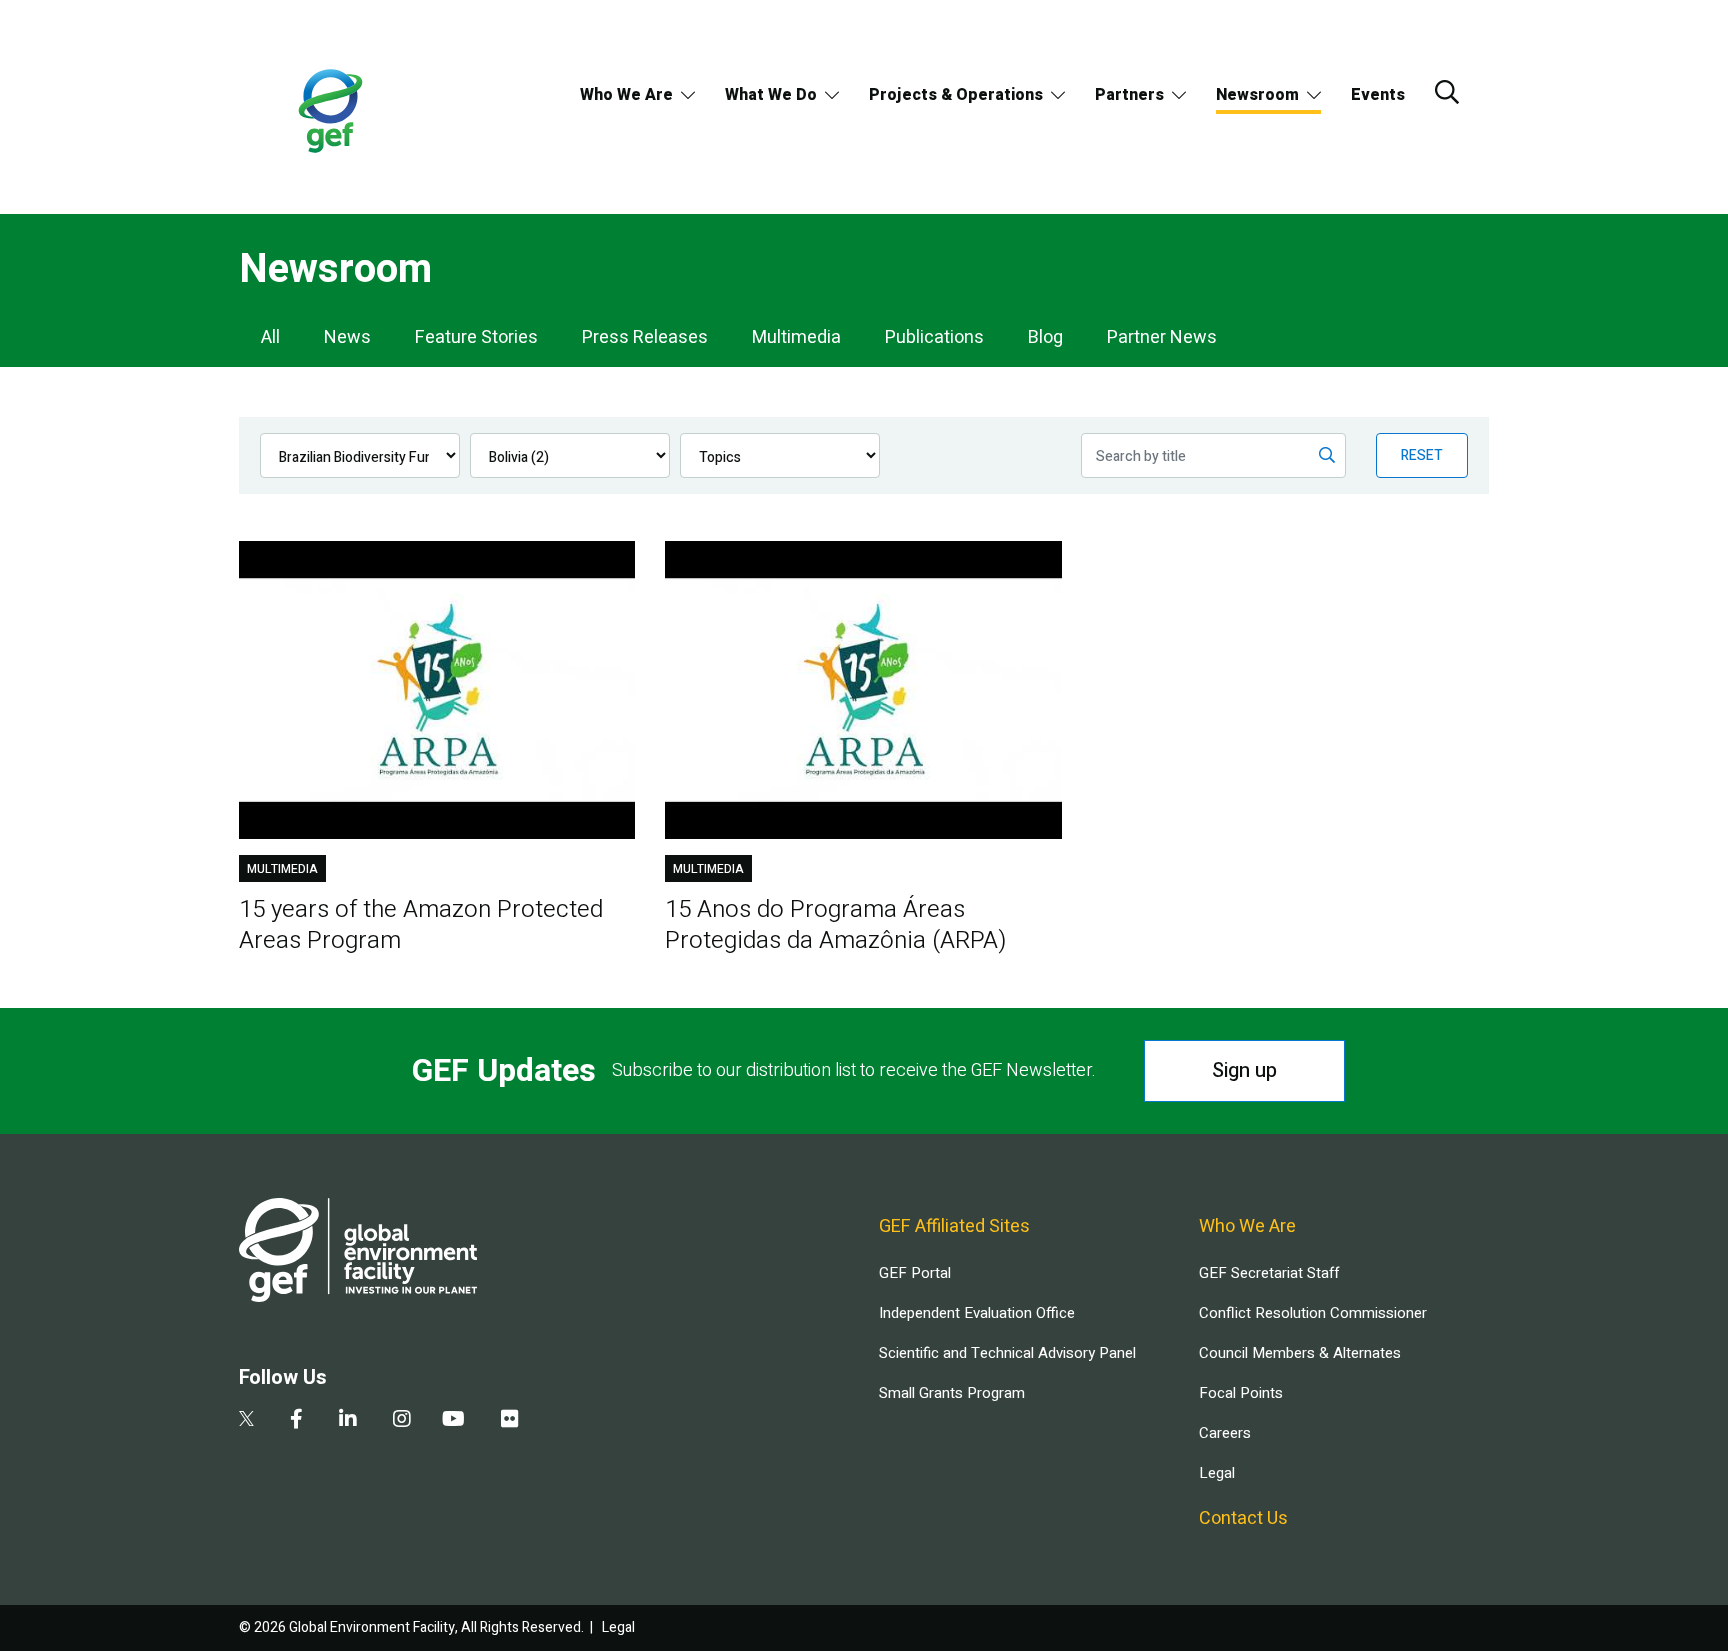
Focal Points (1241, 1393)
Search (1447, 92)
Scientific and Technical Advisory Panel (1007, 1353)
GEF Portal (915, 1273)
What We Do (771, 95)
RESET (1422, 455)
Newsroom (1257, 95)
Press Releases (645, 337)
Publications (934, 337)
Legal (1217, 1473)
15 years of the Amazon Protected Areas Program (421, 925)
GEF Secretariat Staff (1269, 1273)
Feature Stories (476, 337)
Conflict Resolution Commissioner (1313, 1313)
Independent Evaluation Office (977, 1313)
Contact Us (1243, 1518)
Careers (1225, 1433)
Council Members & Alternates (1300, 1353)
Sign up (1244, 1070)
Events (1378, 95)
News (347, 337)
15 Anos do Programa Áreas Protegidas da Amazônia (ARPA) (835, 925)
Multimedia (796, 337)
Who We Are (626, 95)
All (270, 337)
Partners (1129, 95)
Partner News (1162, 337)
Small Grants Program (952, 1393)
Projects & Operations (956, 95)
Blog (1045, 337)
